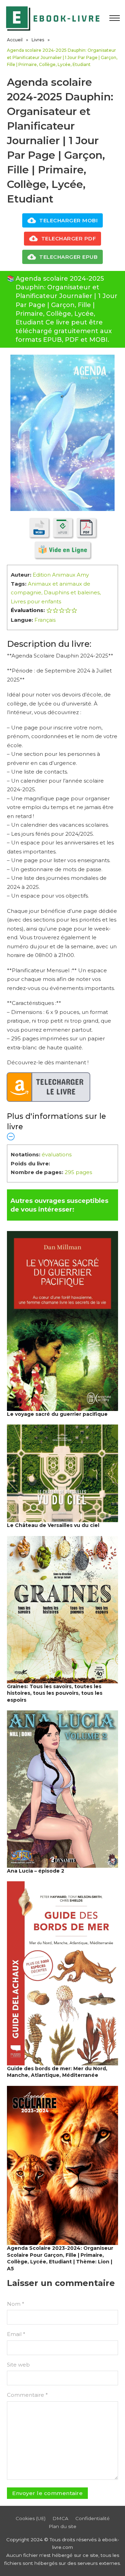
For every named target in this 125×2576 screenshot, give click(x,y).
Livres (38, 40)
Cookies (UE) (31, 2518)
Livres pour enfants (36, 601)
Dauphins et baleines (72, 592)
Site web (18, 2365)
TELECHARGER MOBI (68, 220)
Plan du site (62, 2526)
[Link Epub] (63, 527)
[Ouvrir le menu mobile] (115, 18)
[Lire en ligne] (62, 550)
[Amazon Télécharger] (49, 1087)
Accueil (15, 40)
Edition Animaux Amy (61, 575)
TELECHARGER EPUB (68, 257)
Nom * (16, 2304)
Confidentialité (93, 2518)
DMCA (60, 2518)
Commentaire (27, 2395)
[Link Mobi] (39, 527)
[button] (62, 1126)
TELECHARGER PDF (69, 238)
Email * (16, 2334)
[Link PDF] (86, 527)
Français (45, 620)
